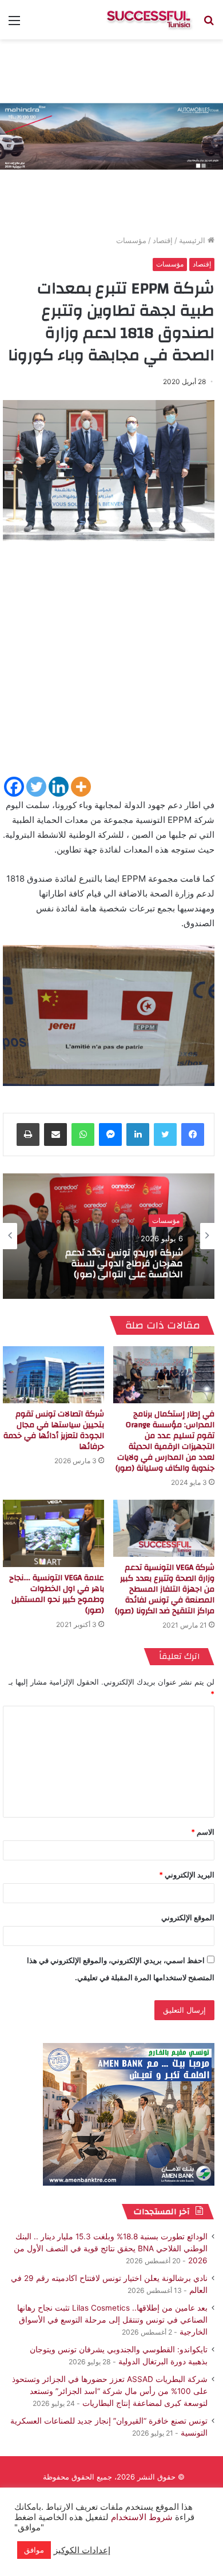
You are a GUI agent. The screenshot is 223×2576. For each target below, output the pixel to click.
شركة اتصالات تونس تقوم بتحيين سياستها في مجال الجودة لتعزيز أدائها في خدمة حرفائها (54, 1430)
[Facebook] (14, 787)
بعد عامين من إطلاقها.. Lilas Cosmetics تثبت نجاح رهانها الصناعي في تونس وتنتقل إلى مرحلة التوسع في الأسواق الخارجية (112, 2320)
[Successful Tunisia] (149, 20)
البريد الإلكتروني (187, 1875)
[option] (109, 1236)
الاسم (203, 1832)
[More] (81, 787)
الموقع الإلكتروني (188, 1917)
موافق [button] (34, 2550)
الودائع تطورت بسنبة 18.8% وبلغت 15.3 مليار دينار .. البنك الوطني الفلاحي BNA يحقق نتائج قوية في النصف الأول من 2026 (111, 2248)
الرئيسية (193, 240)
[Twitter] (36, 787)
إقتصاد (163, 240)
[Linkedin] (59, 787)
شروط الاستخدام (141, 2517)
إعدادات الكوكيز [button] (82, 2550)
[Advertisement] (111, 664)
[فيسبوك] (193, 1134)
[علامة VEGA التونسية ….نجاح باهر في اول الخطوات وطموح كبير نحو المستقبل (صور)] (53, 1533)
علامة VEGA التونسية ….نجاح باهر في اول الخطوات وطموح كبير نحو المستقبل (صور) (57, 1594)
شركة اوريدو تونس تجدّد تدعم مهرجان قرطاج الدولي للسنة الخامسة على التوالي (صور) (124, 1264)
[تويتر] (165, 1134)
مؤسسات (131, 240)
